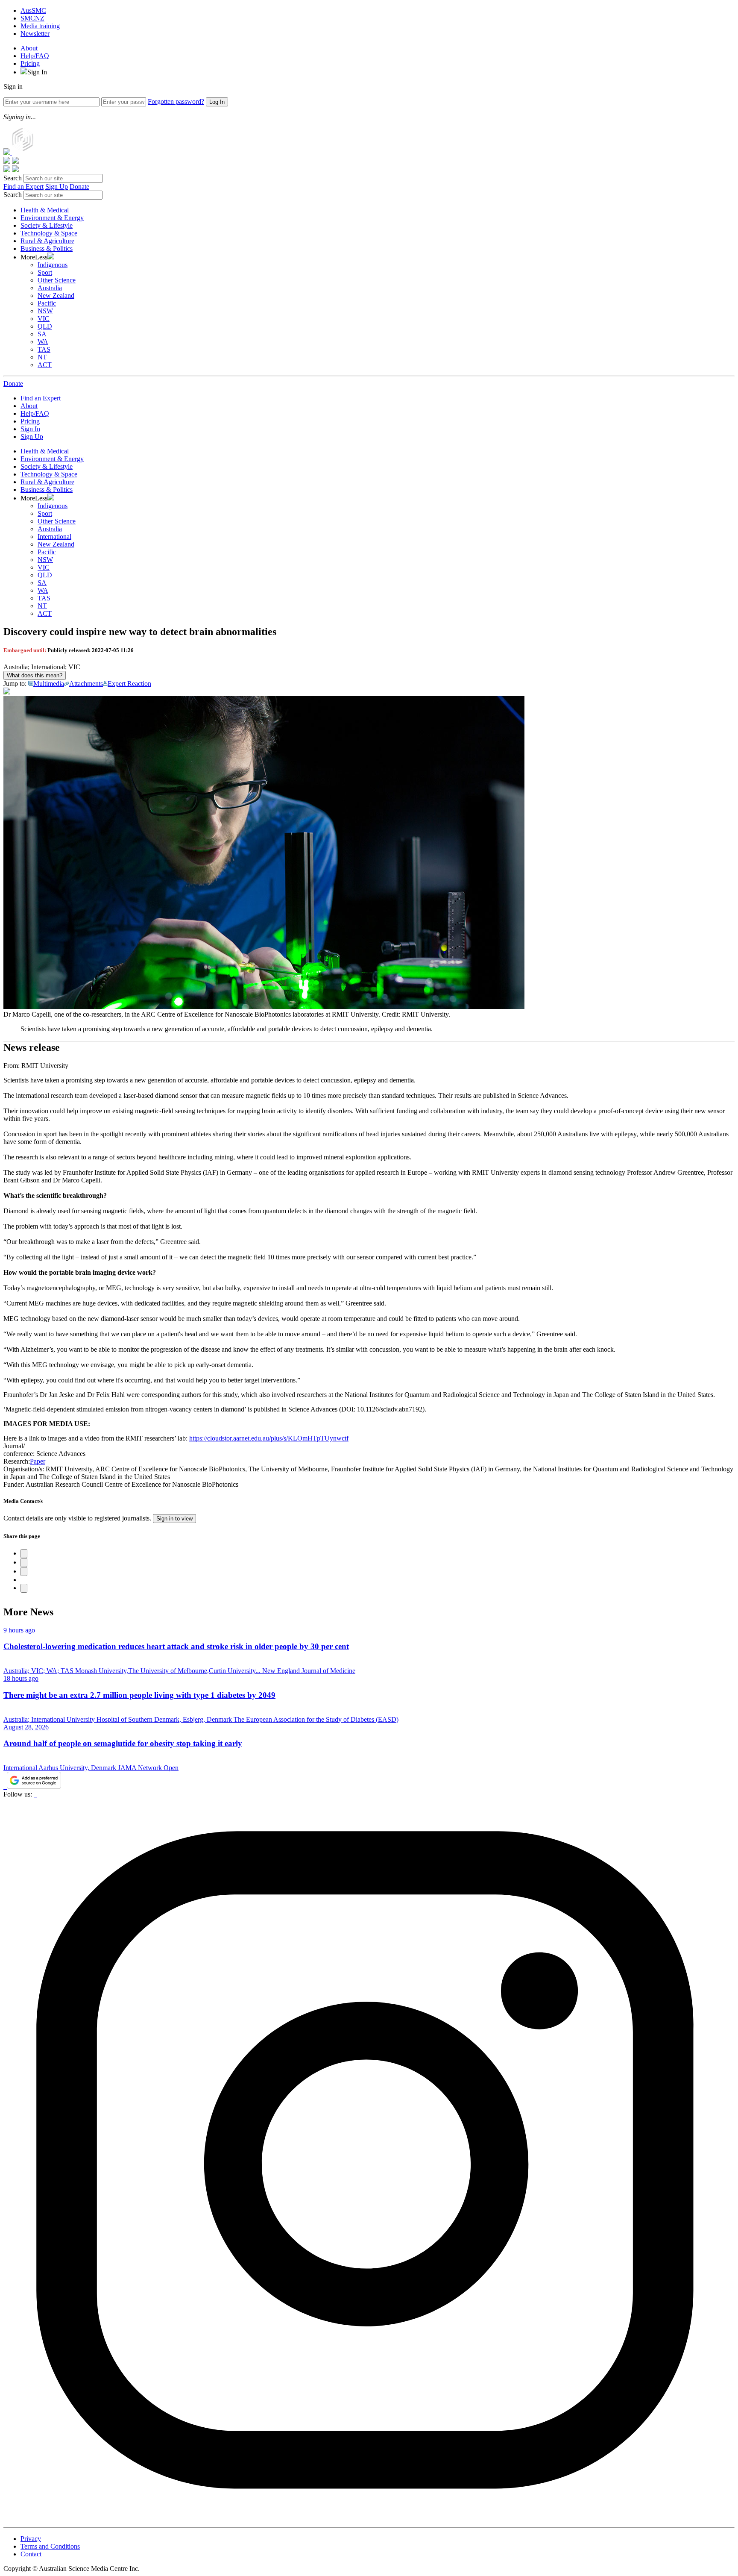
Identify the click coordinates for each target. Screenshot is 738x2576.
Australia (50, 288)
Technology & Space (49, 233)
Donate (79, 187)
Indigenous (53, 265)
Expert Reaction (129, 684)
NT (42, 357)
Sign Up (57, 187)
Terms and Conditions (50, 2546)
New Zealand (56, 296)
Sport (45, 272)
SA (42, 334)
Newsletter (35, 34)
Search (13, 178)
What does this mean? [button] (35, 675)
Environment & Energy (52, 218)
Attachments (86, 684)
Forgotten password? (176, 101)
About (29, 48)
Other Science (57, 280)
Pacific (47, 303)
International (54, 537)
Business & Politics (47, 248)
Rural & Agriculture (47, 241)
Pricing (30, 63)
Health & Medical (45, 210)
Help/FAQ (35, 56)
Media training (40, 26)
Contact (31, 2554)
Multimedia (49, 684)
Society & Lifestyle (47, 225)
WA (43, 342)
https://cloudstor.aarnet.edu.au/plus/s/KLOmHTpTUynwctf (269, 1438)
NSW (45, 311)
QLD (45, 326)
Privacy (31, 2539)
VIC (44, 319)
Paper (38, 1461)
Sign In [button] (37, 72)
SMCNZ (32, 18)
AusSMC (33, 10)
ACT (45, 365)
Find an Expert (23, 187)
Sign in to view (174, 1519)
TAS (44, 349)
